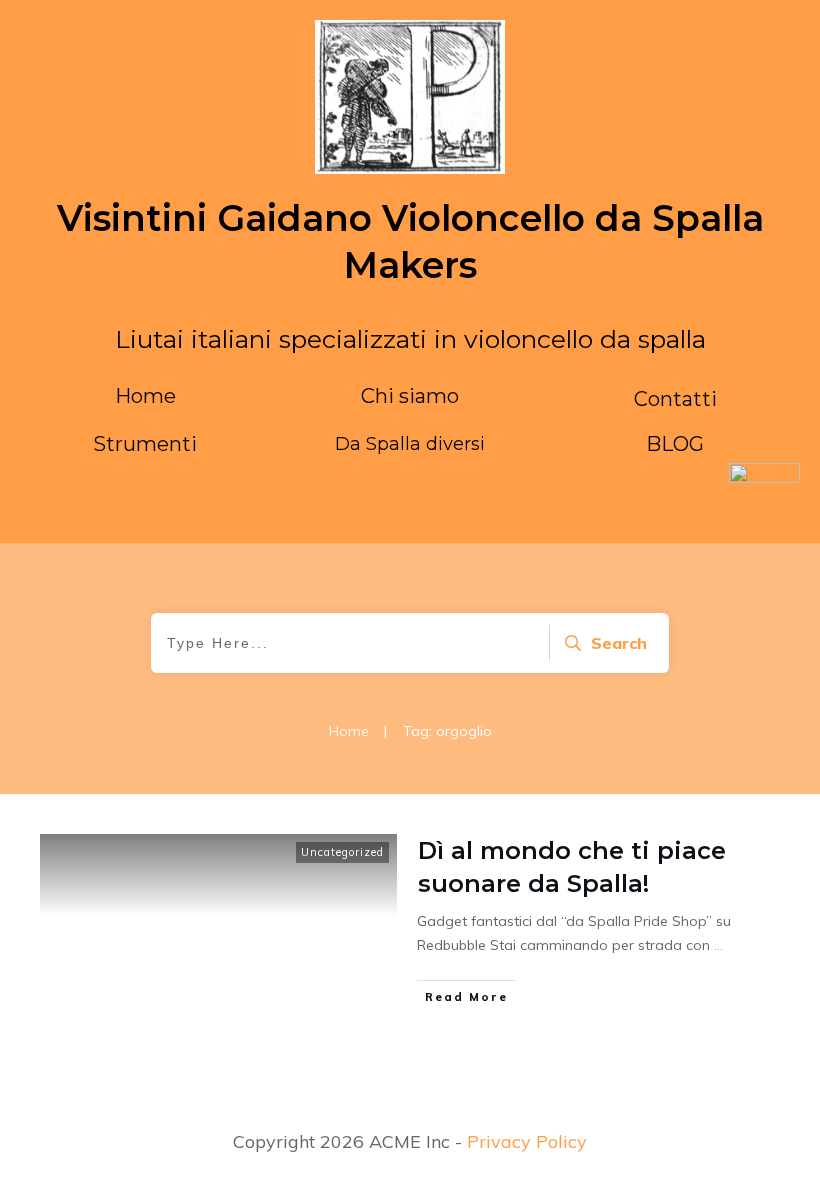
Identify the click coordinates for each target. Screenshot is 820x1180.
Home (145, 396)
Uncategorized (342, 852)
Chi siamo (410, 396)
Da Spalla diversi (410, 444)
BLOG (675, 444)
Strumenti (145, 444)
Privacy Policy (527, 1141)
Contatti (675, 399)
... (718, 945)
